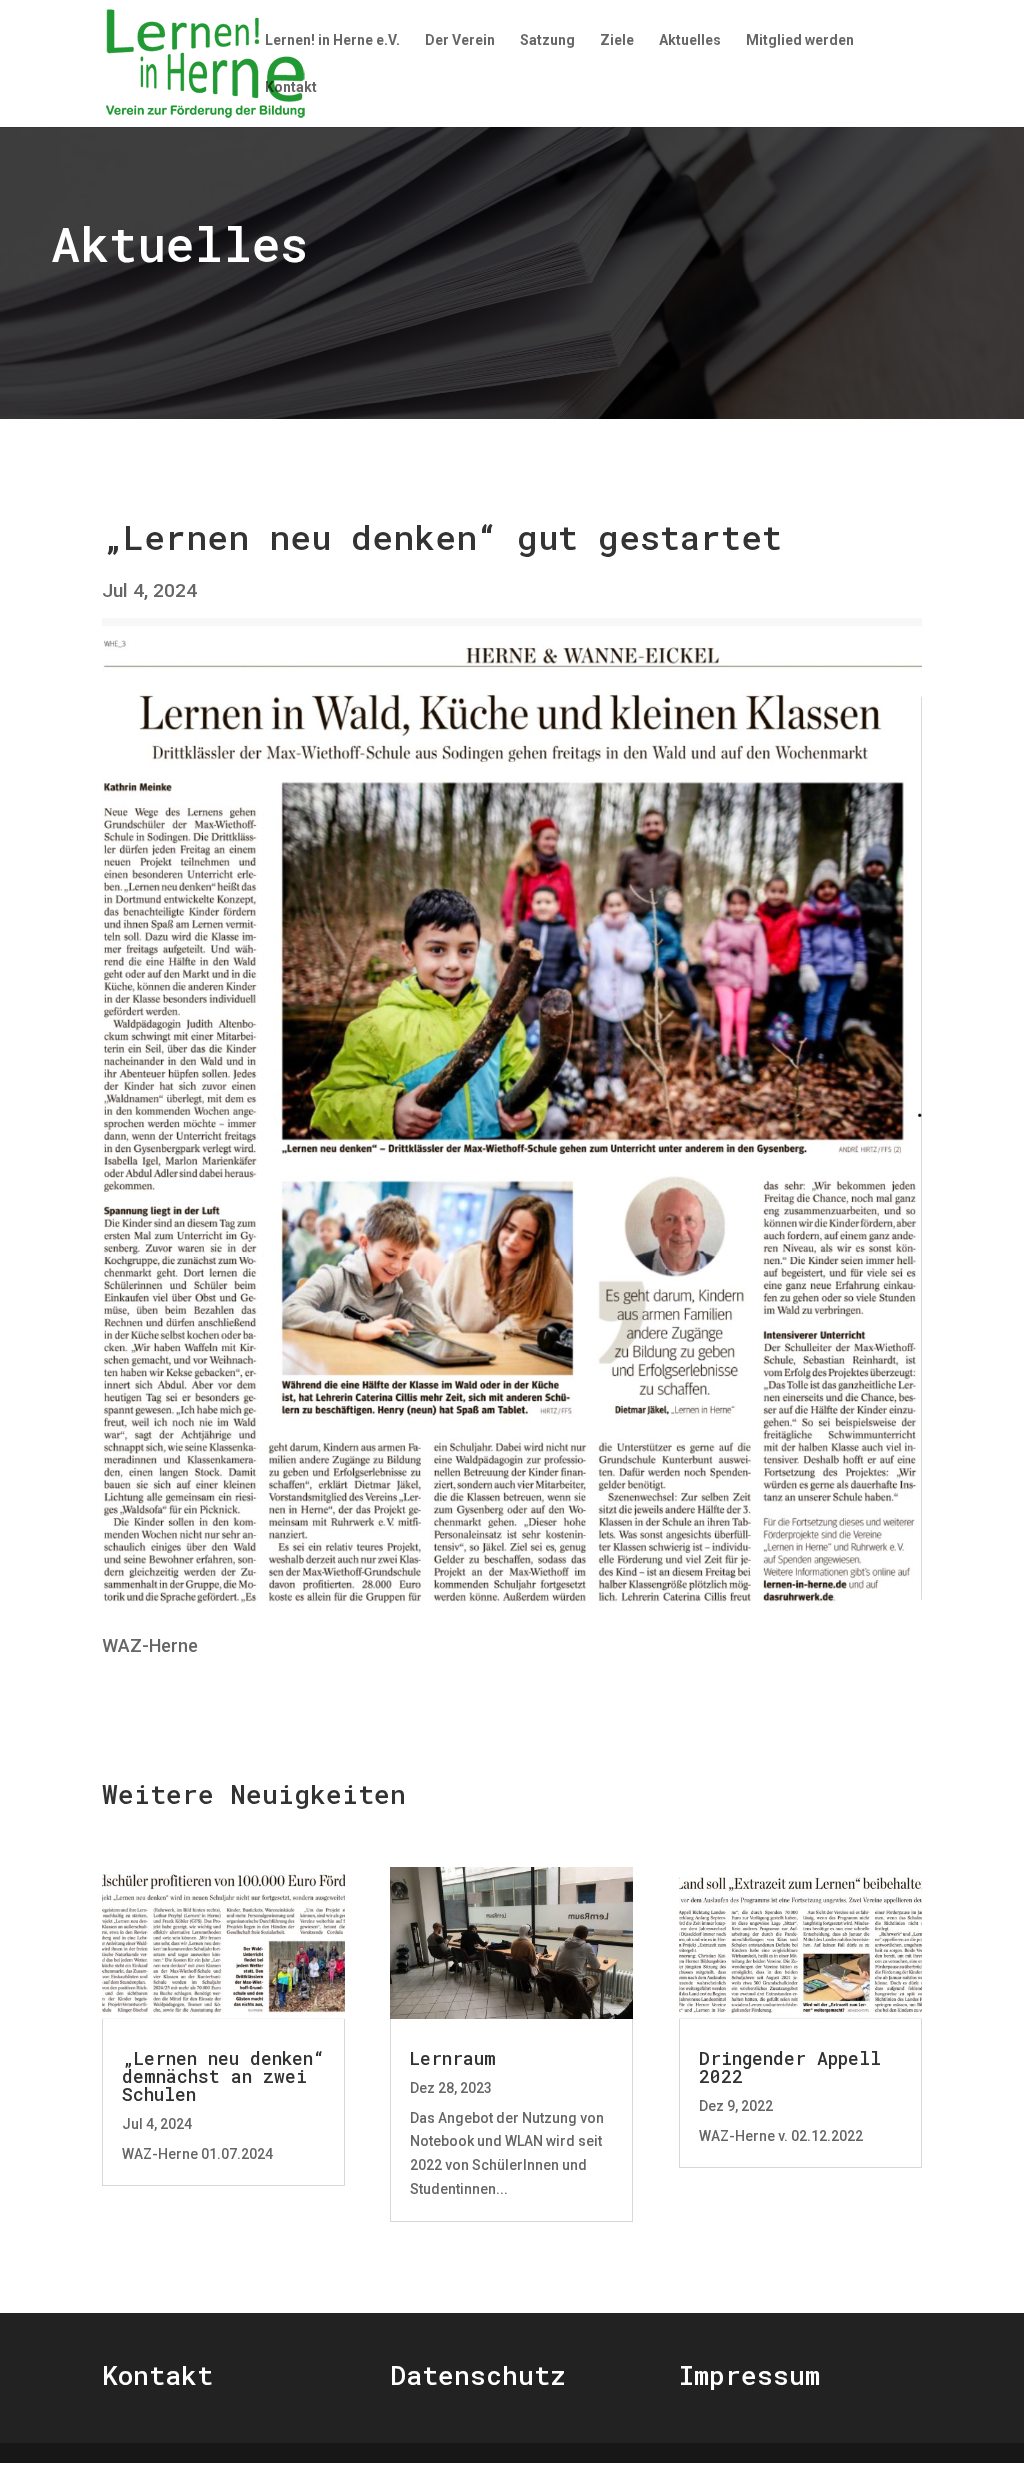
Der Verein (460, 40)
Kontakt (291, 87)
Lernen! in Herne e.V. (332, 40)
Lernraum (453, 2058)
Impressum (749, 2375)
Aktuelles (690, 40)
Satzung (547, 40)
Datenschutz (477, 2375)
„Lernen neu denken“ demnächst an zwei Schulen (223, 2076)
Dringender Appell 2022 (790, 2067)
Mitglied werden (800, 40)
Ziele (617, 40)
